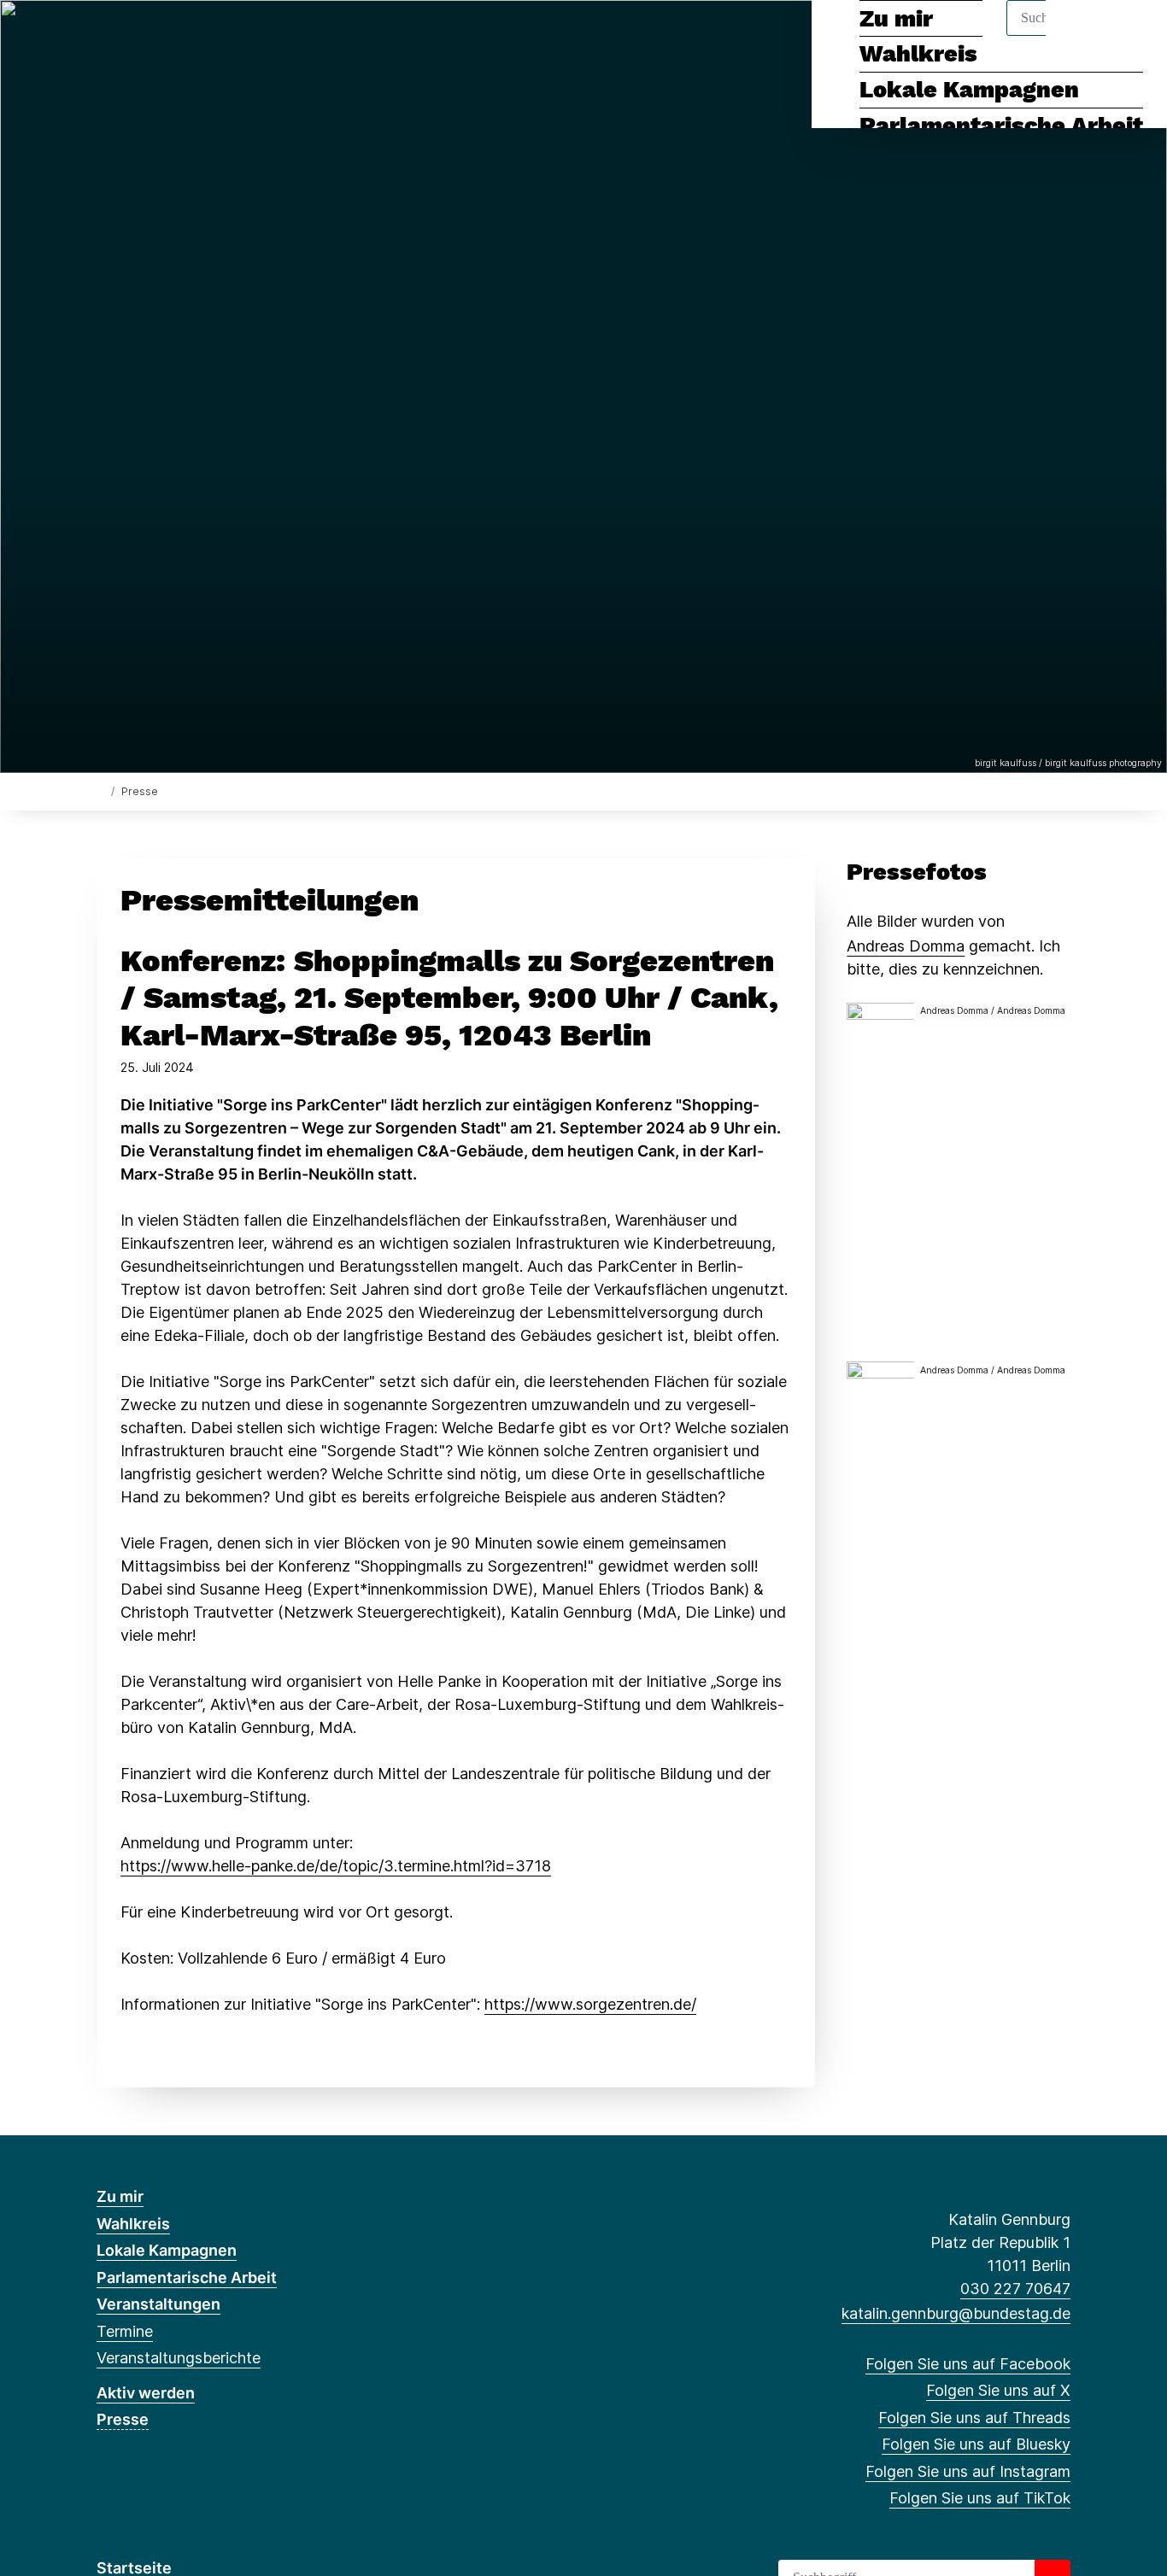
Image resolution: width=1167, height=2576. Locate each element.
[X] (134, 36)
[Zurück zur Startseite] (100, 790)
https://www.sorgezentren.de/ (590, 2004)
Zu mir (120, 2196)
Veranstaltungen (158, 2304)
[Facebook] (106, 36)
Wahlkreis (133, 2224)
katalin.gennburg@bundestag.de (956, 2313)
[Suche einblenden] (1081, 35)
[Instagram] (218, 36)
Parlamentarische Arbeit (1001, 126)
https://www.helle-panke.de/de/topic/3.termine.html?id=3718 (336, 1866)
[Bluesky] (190, 36)
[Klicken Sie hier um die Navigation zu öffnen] (1132, 35)
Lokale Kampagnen (969, 90)
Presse (123, 2419)
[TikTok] (246, 36)
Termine (125, 2331)
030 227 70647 (1015, 2289)
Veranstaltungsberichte (179, 2358)
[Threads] (162, 36)
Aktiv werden (146, 2393)
